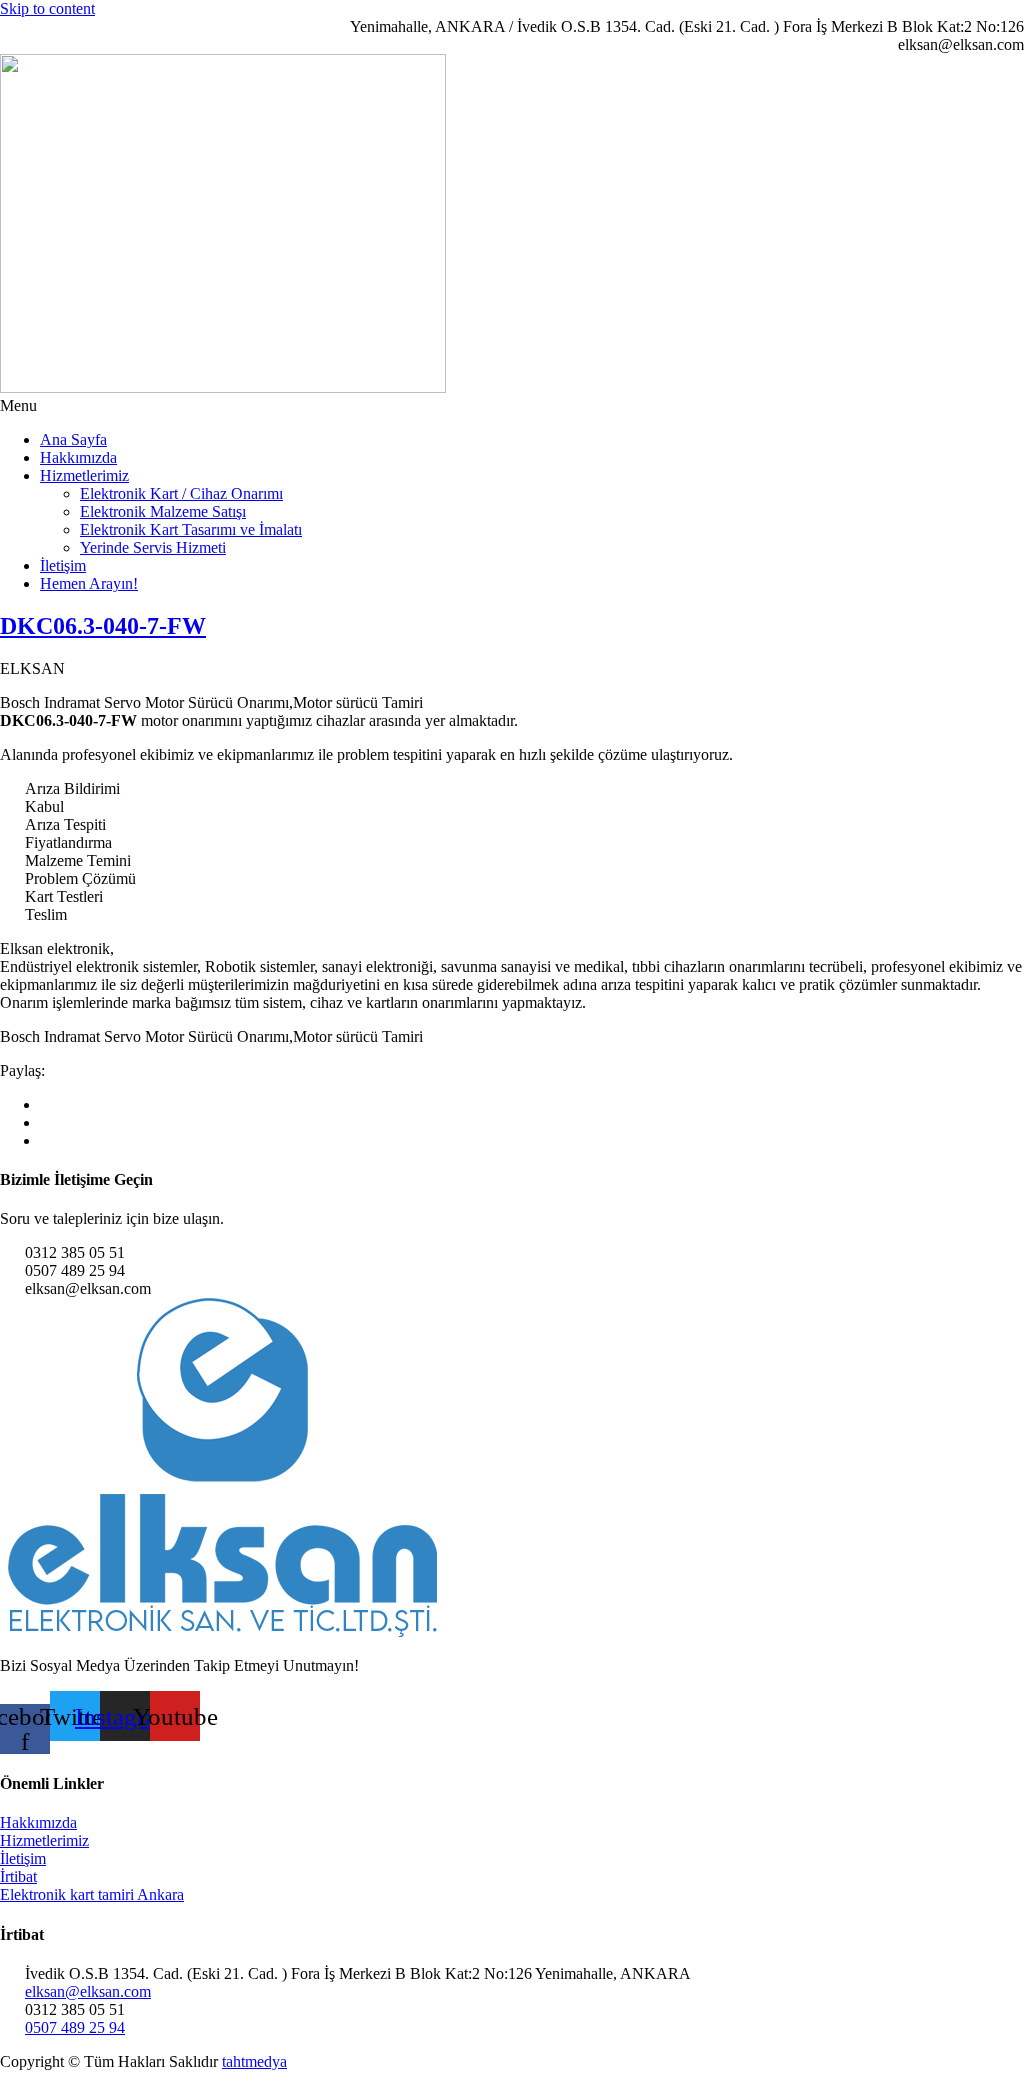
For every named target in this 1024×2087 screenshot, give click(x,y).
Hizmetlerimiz (84, 475)
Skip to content (47, 8)
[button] (512, 406)
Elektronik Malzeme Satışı (163, 511)
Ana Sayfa (73, 439)
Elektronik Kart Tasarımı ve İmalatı (191, 529)
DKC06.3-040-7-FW (103, 626)
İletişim (63, 565)
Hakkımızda (78, 457)
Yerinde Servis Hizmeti (153, 547)
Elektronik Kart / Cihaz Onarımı (181, 493)
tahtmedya (254, 2061)
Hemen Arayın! (89, 583)
